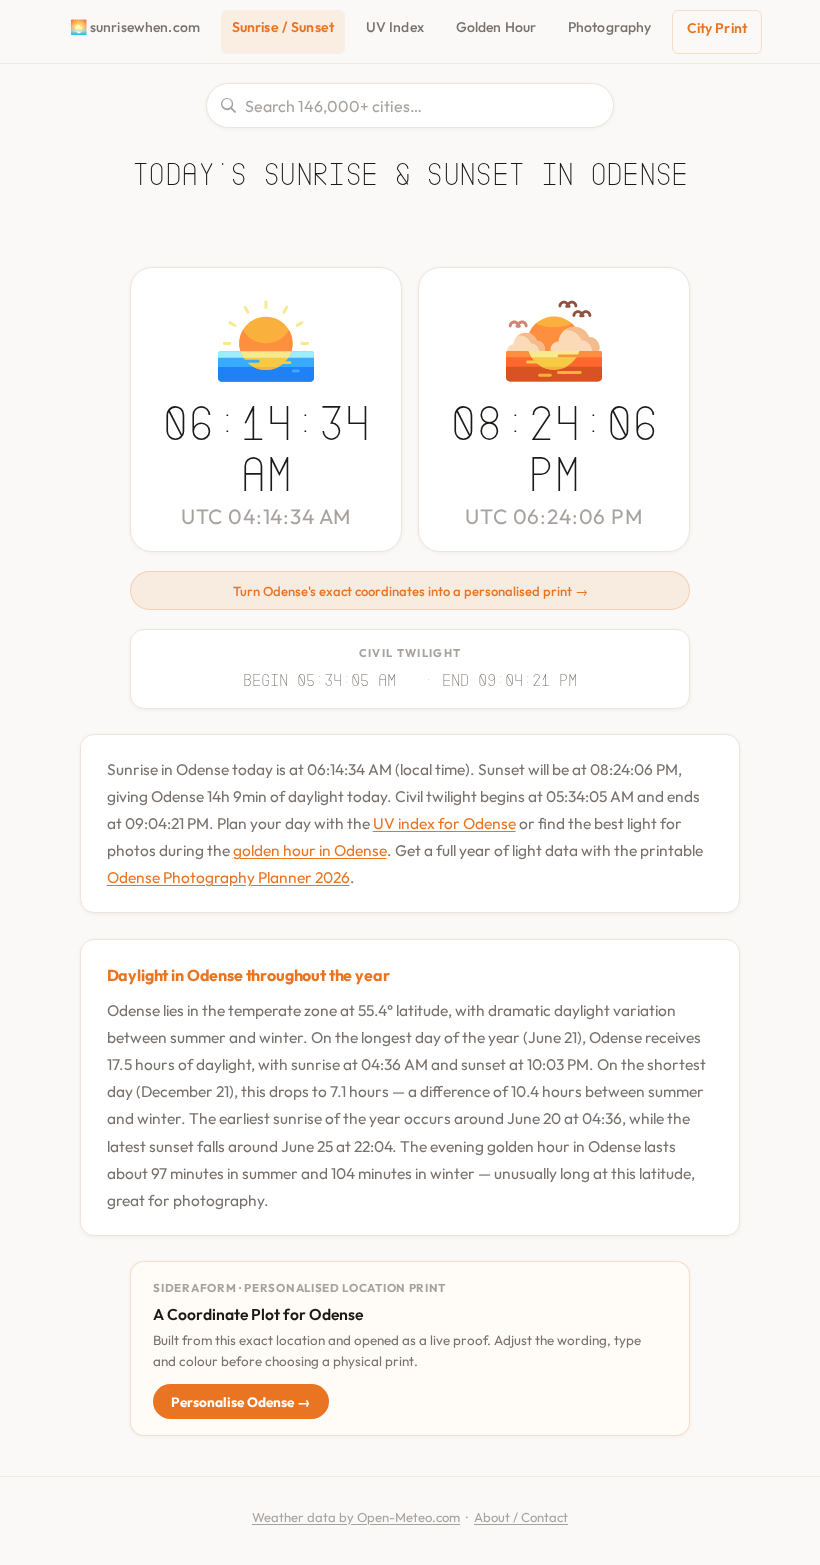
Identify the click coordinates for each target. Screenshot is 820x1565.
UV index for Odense (444, 823)
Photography (610, 27)
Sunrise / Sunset (283, 27)
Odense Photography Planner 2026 (228, 877)
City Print (717, 28)
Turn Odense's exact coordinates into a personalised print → (410, 591)
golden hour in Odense (310, 850)
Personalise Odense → (241, 1402)
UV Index (395, 27)
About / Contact (521, 1517)
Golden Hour (496, 27)
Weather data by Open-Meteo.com (356, 1517)
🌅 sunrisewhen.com (135, 27)
